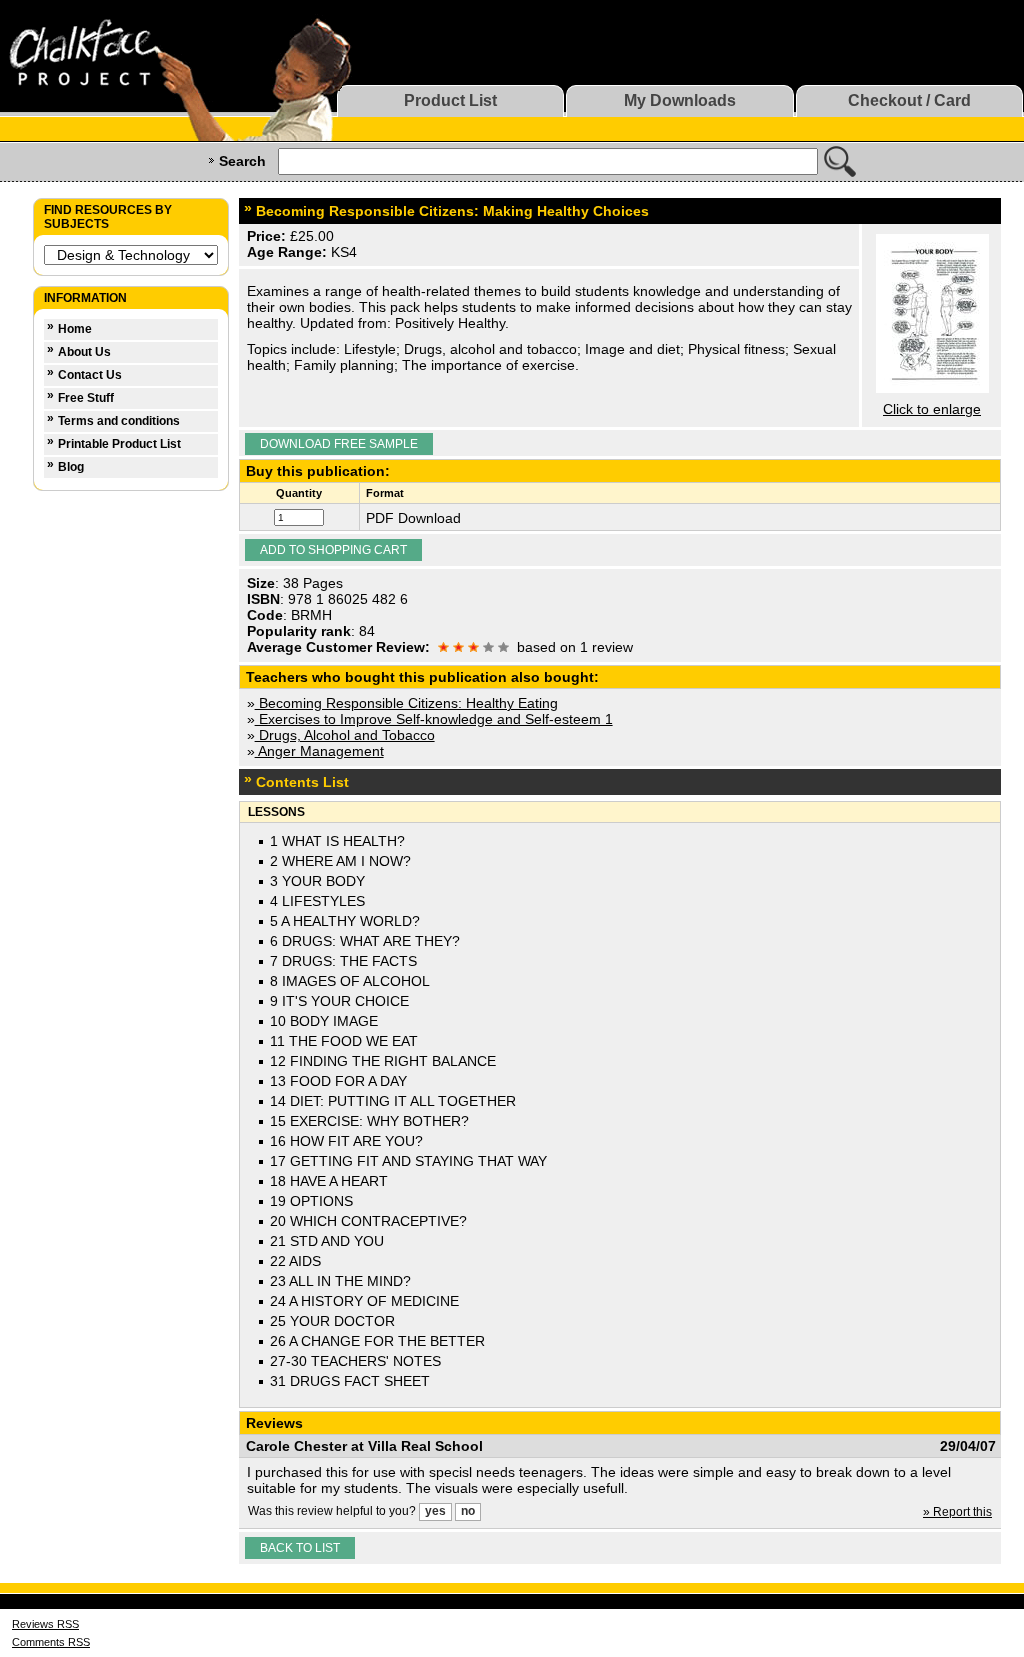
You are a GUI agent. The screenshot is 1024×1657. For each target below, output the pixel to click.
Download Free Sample (339, 444)
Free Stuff (86, 398)
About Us (84, 352)
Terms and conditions (119, 421)
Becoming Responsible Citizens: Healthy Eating (406, 703)
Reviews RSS (45, 1624)
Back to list (300, 1548)
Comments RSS (51, 1642)
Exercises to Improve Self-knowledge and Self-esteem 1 (434, 719)
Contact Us (90, 375)
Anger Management (319, 751)
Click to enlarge (932, 409)
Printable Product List (119, 444)
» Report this (957, 1512)
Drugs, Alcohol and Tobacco (345, 735)
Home (75, 329)
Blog (71, 467)
